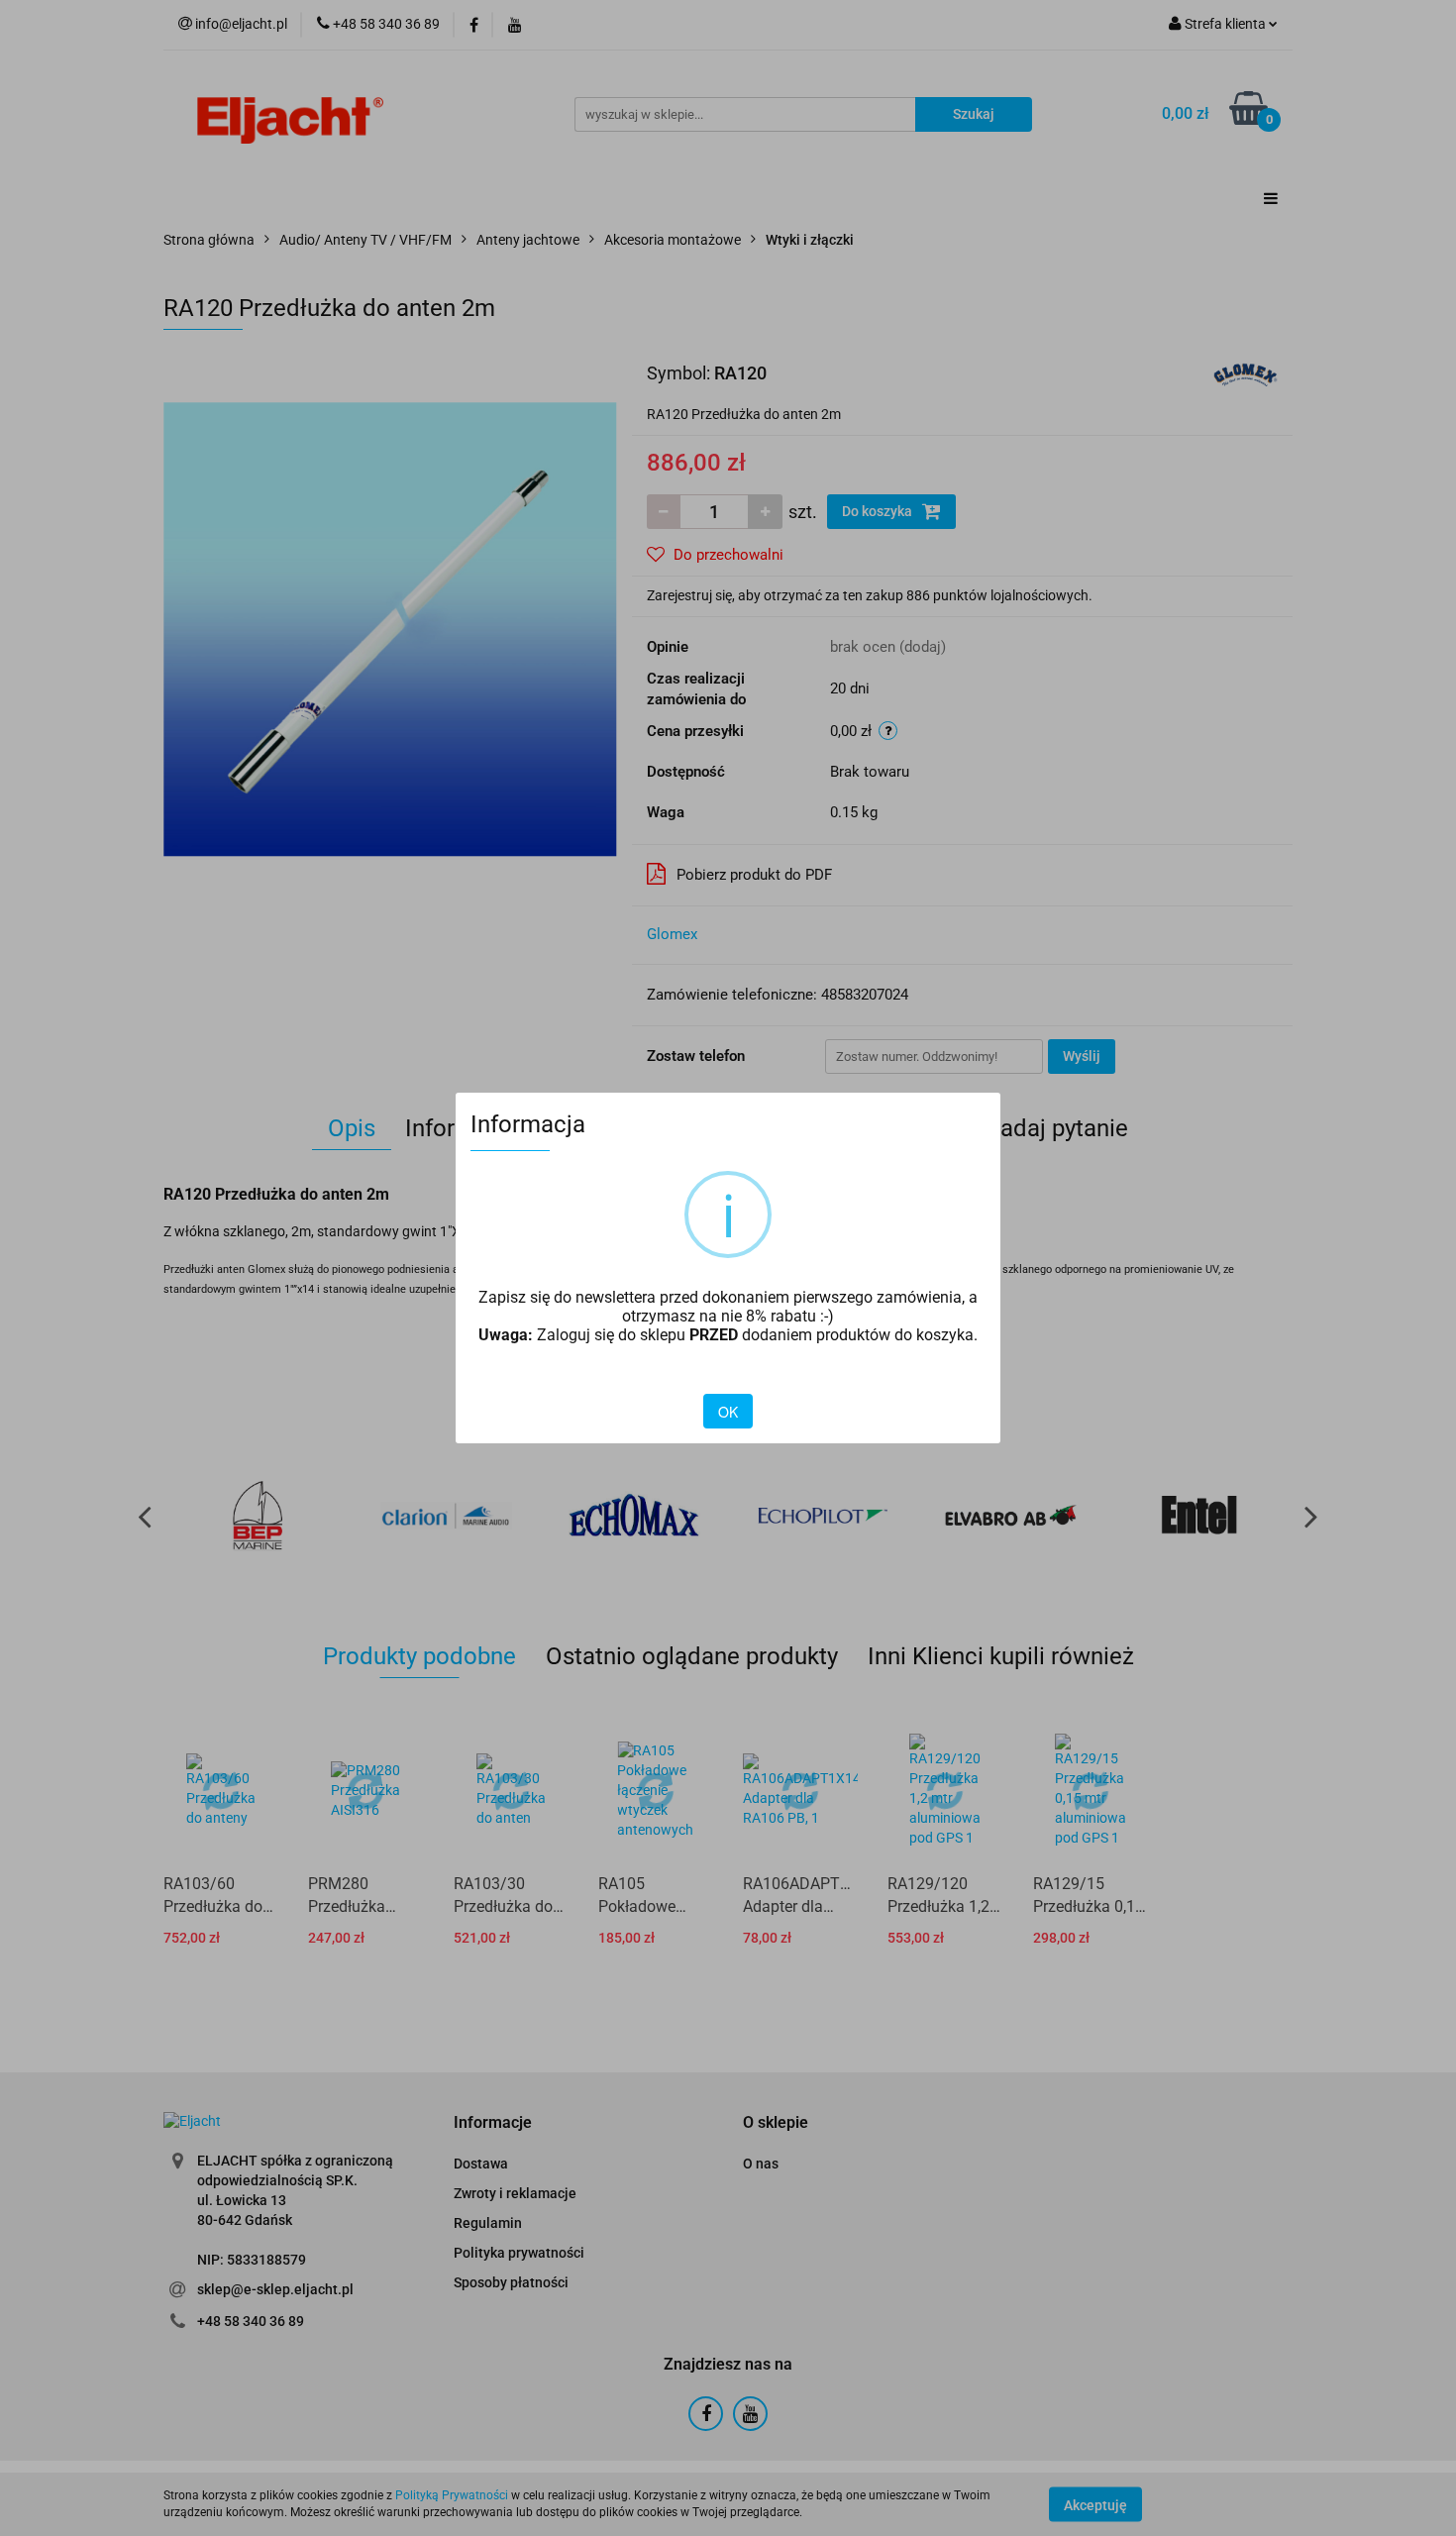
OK (728, 1412)
